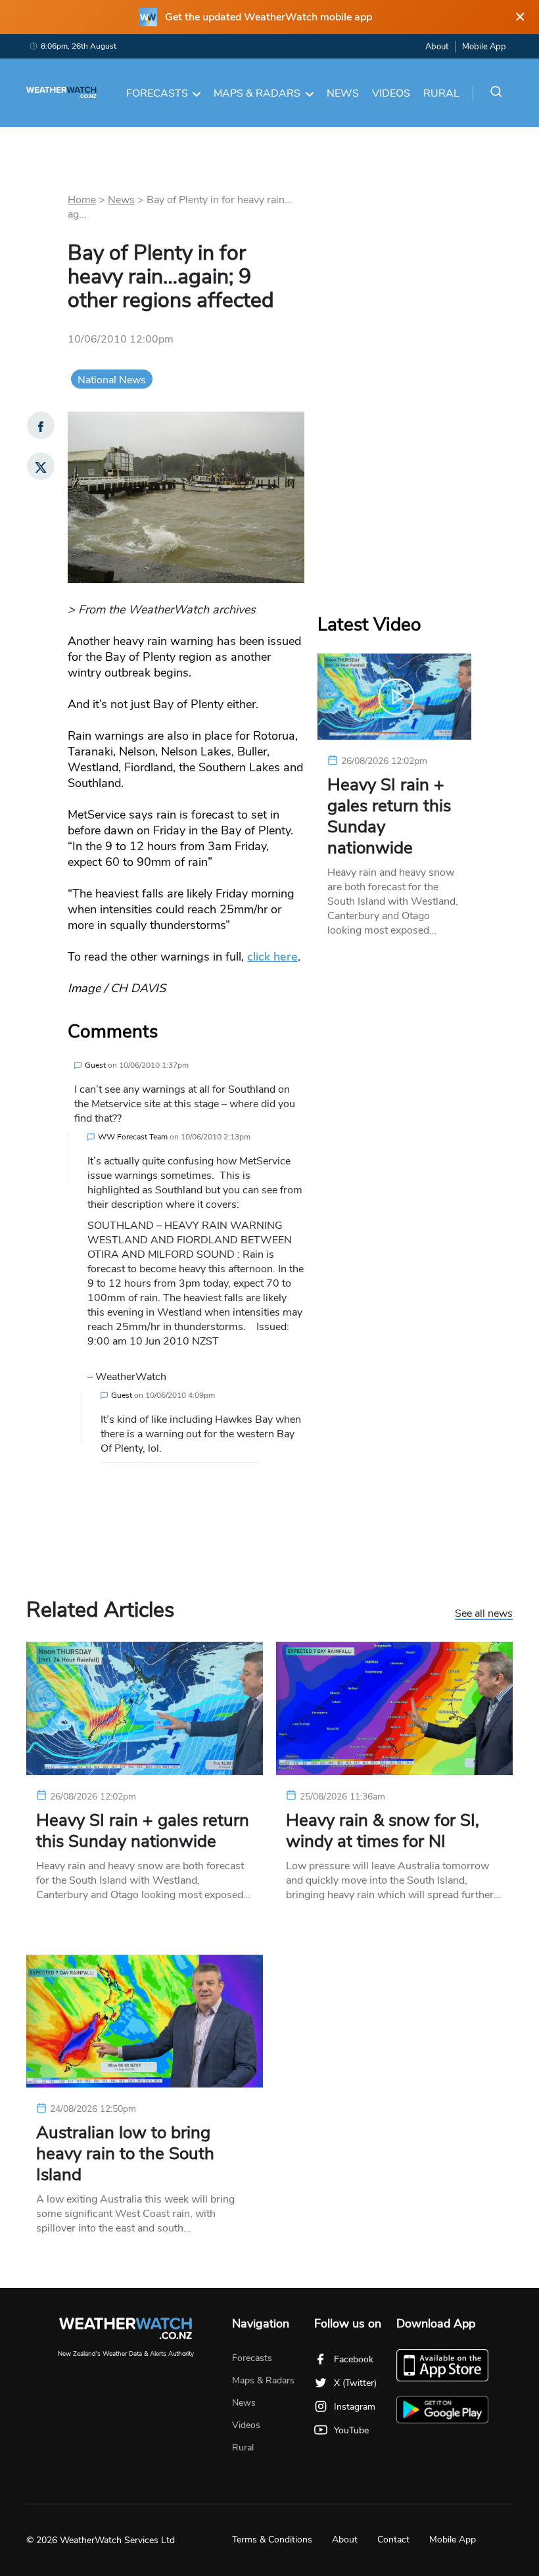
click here (272, 957)
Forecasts (157, 93)
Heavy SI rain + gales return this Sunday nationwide (389, 817)
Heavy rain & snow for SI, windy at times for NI (383, 1831)
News (343, 93)
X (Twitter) (355, 2383)
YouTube (351, 2430)
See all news (484, 1614)
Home (82, 200)
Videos (391, 93)
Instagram (355, 2407)
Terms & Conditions (272, 2540)
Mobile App (484, 47)
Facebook (354, 2359)
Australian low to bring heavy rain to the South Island (125, 2154)
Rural (441, 93)
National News (112, 380)
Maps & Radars (257, 93)
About (437, 47)
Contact (393, 2540)
